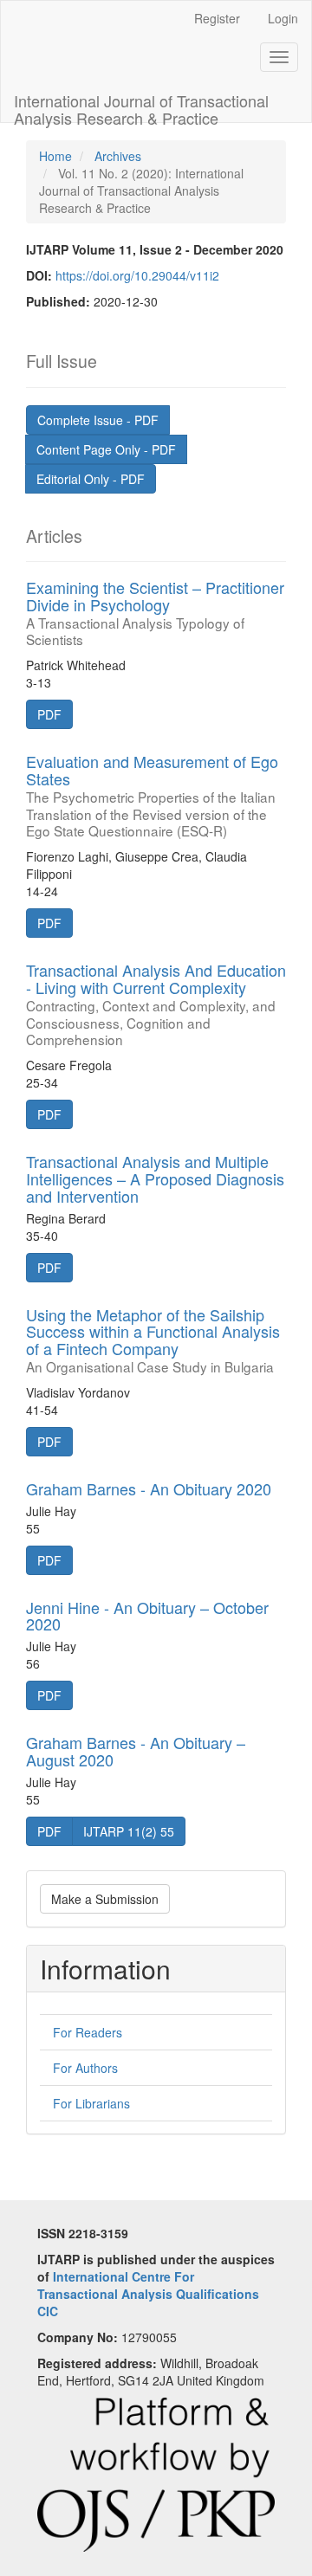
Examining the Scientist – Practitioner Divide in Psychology (155, 612)
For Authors (85, 2068)
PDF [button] (49, 714)
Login (283, 18)
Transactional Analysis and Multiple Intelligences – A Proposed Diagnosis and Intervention (155, 1178)
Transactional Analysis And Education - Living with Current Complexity (156, 1003)
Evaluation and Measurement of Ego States (152, 794)
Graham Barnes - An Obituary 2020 (149, 1488)
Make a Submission (105, 1899)
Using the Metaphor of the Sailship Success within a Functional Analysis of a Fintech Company (153, 1339)
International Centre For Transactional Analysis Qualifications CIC (148, 2294)
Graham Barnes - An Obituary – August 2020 (136, 1751)
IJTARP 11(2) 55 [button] (129, 1831)
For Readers (88, 2032)
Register (217, 18)
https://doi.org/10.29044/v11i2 (137, 275)
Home (55, 156)
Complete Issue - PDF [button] (98, 420)
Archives (118, 156)
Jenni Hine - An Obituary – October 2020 (147, 1616)
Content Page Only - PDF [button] (106, 449)
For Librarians (91, 2103)
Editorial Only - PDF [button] (91, 479)
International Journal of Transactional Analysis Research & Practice (141, 106)
